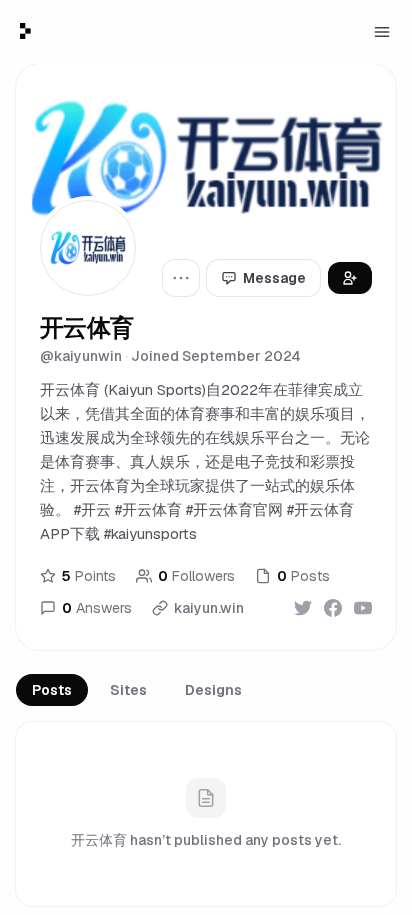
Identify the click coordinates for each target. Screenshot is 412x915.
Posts (52, 690)
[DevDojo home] (25, 31)
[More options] (181, 278)
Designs (213, 690)
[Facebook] (333, 608)
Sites (128, 690)
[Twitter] (303, 608)
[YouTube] (363, 608)
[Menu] (382, 32)
